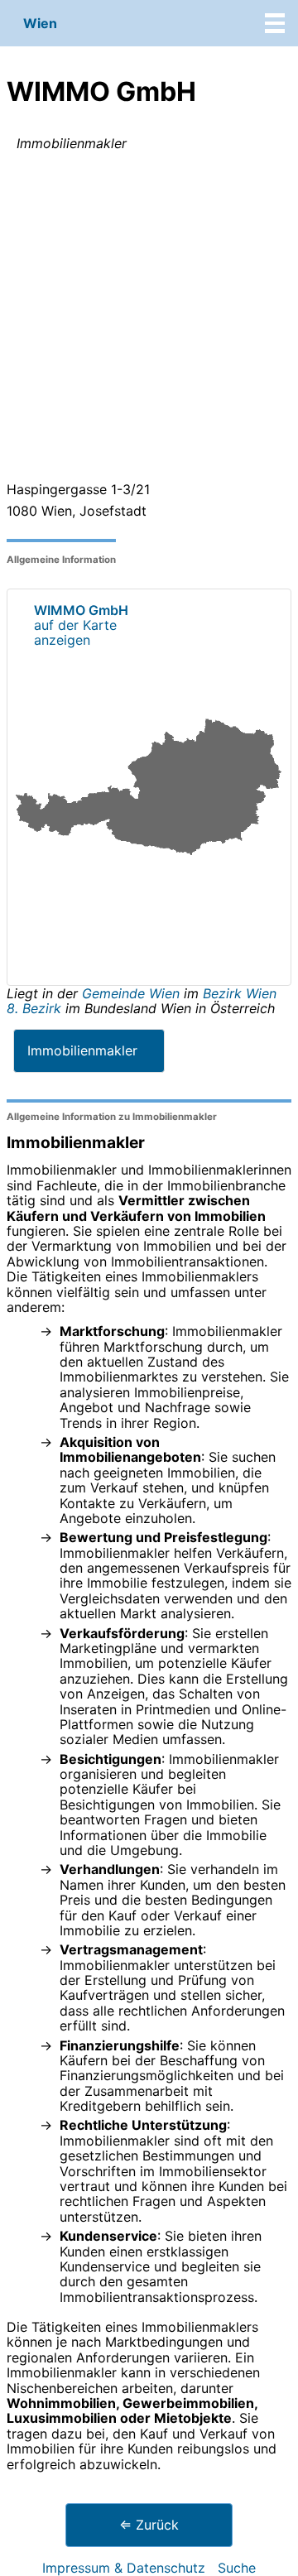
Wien (40, 23)
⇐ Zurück (149, 2525)
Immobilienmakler (82, 1050)
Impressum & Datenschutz (124, 2568)
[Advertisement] (149, 320)
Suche (237, 2568)
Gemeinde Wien (133, 993)
